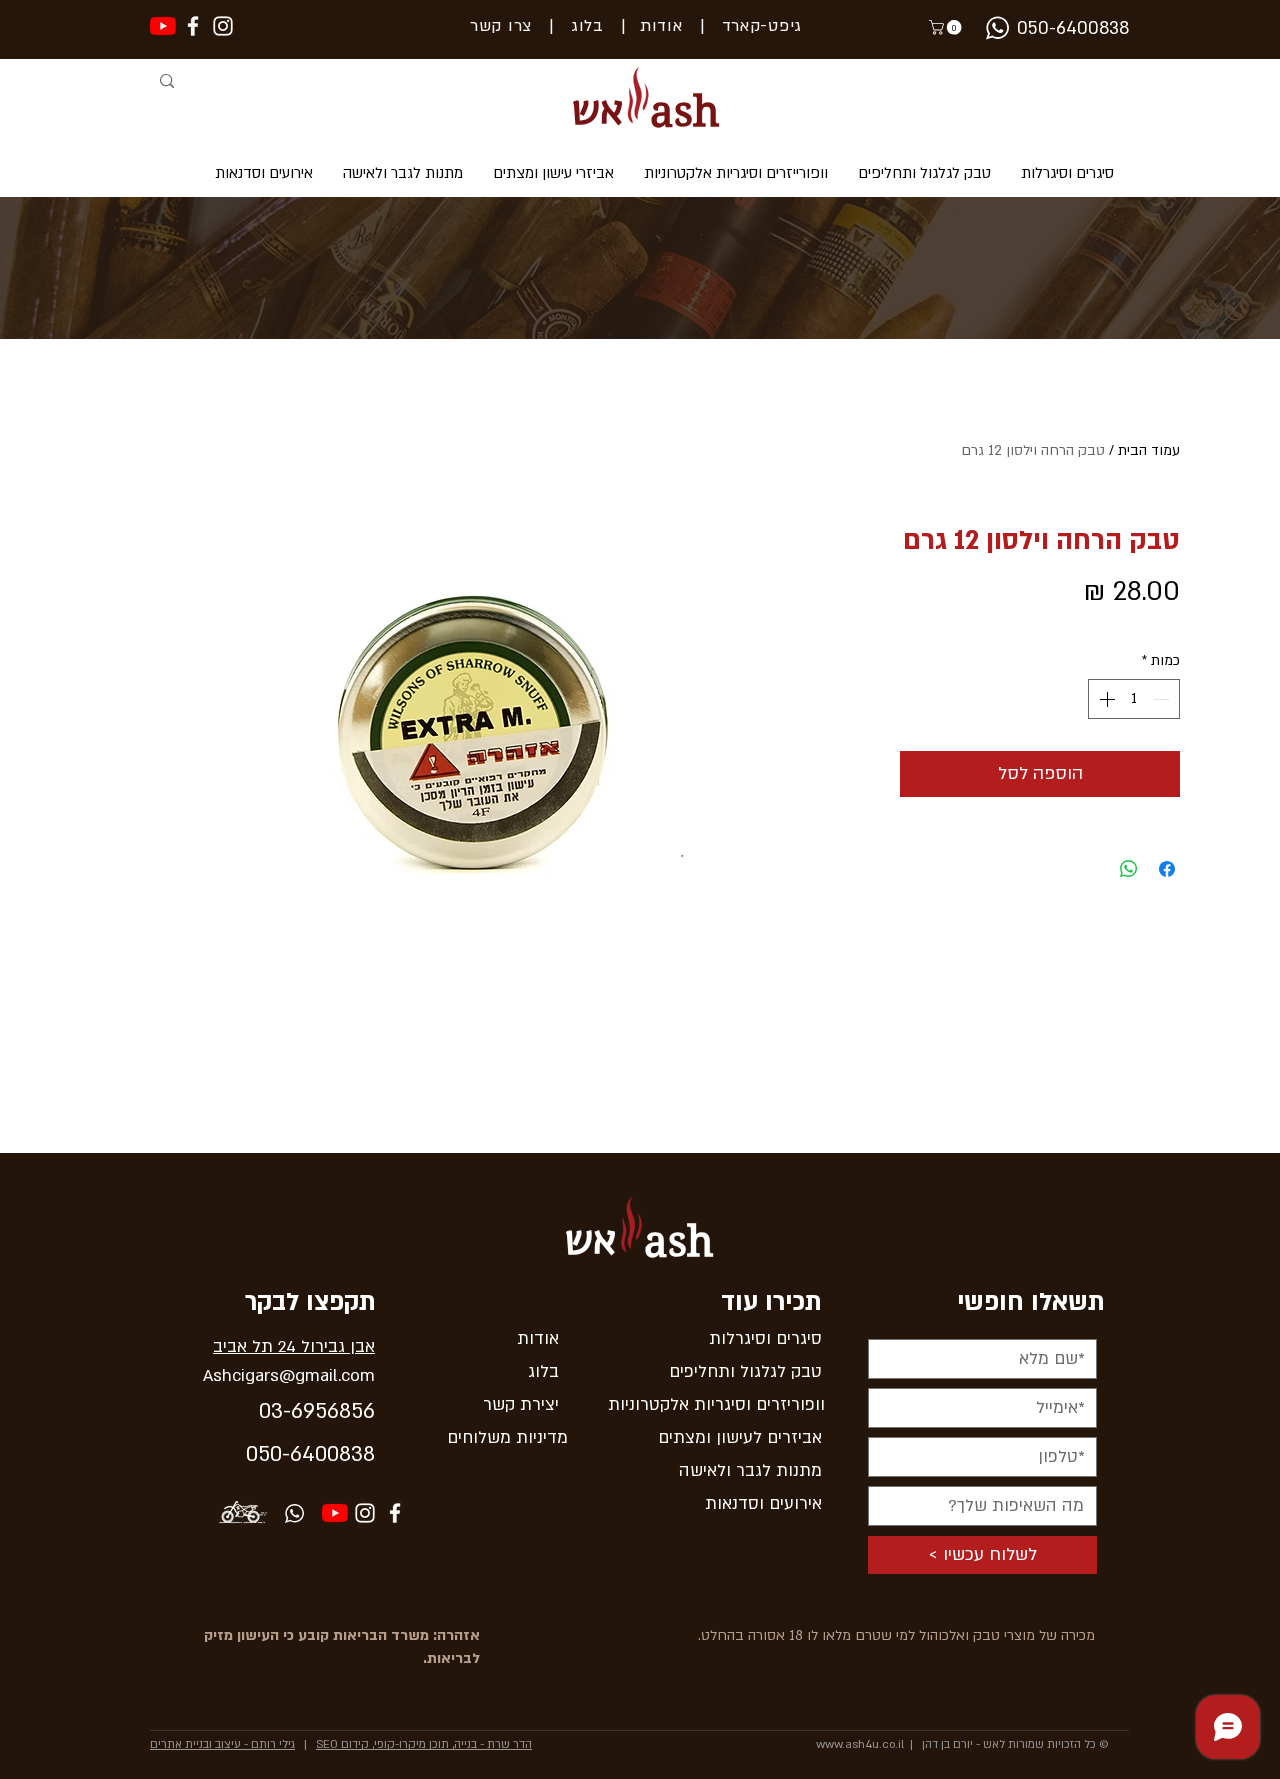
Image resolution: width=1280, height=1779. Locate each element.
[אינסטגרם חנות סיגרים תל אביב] (365, 1513)
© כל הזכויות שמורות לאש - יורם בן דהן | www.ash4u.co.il (962, 1744)
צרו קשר (501, 26)
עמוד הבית (1149, 450)
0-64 (292, 1454)
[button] (947, 27)
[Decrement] (1163, 699)
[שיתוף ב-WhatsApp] (1129, 869)
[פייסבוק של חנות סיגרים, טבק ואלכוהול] (193, 26)
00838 (345, 1454)
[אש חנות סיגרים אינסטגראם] (223, 26)
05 (258, 1454)
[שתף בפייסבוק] (1167, 869)
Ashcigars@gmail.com (289, 1375)
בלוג (579, 26)
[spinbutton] (1134, 699)
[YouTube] (163, 26)
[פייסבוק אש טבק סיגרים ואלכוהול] (395, 1513)
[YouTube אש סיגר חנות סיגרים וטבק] (335, 1513)
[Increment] (1105, 699)
